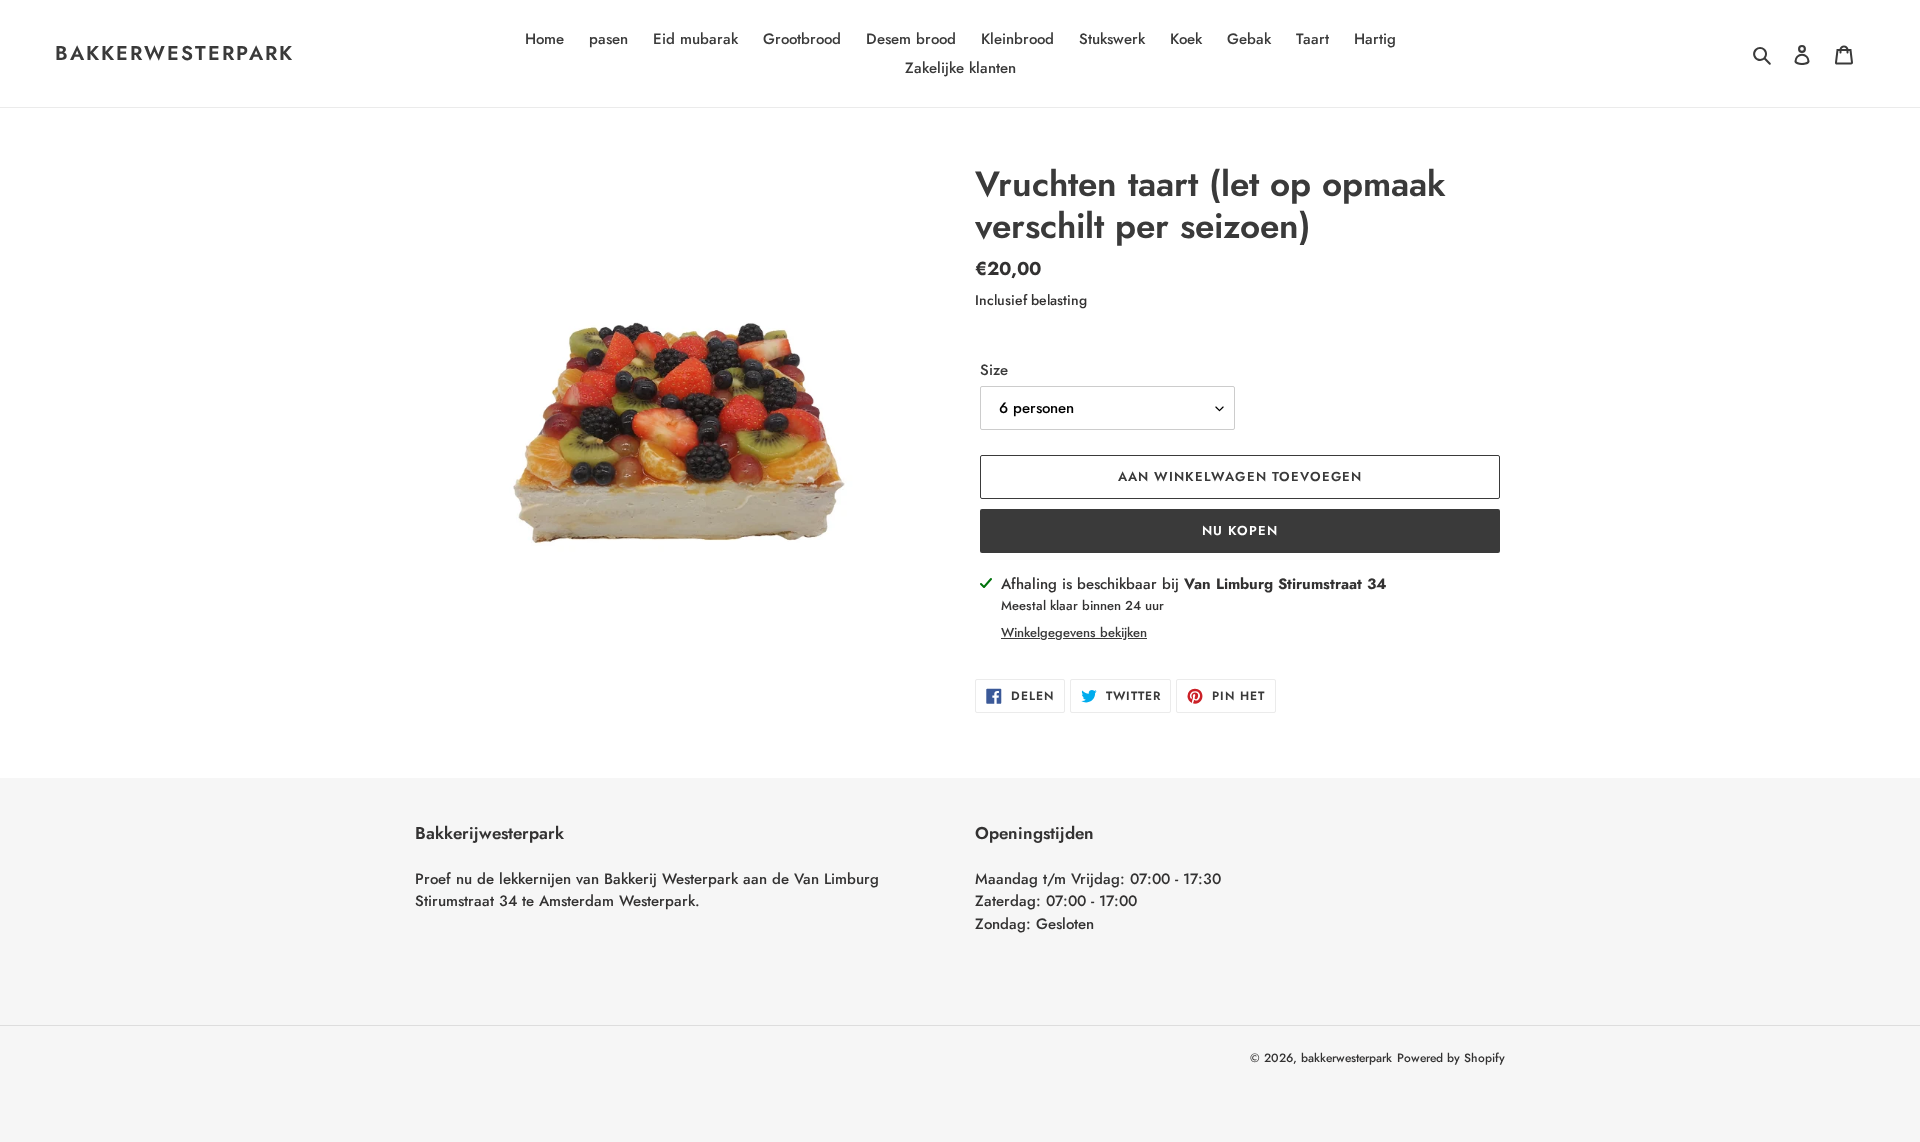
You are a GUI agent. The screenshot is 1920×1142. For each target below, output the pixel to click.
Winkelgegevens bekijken (1074, 632)
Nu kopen (1240, 530)
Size (994, 370)
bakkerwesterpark (174, 54)
